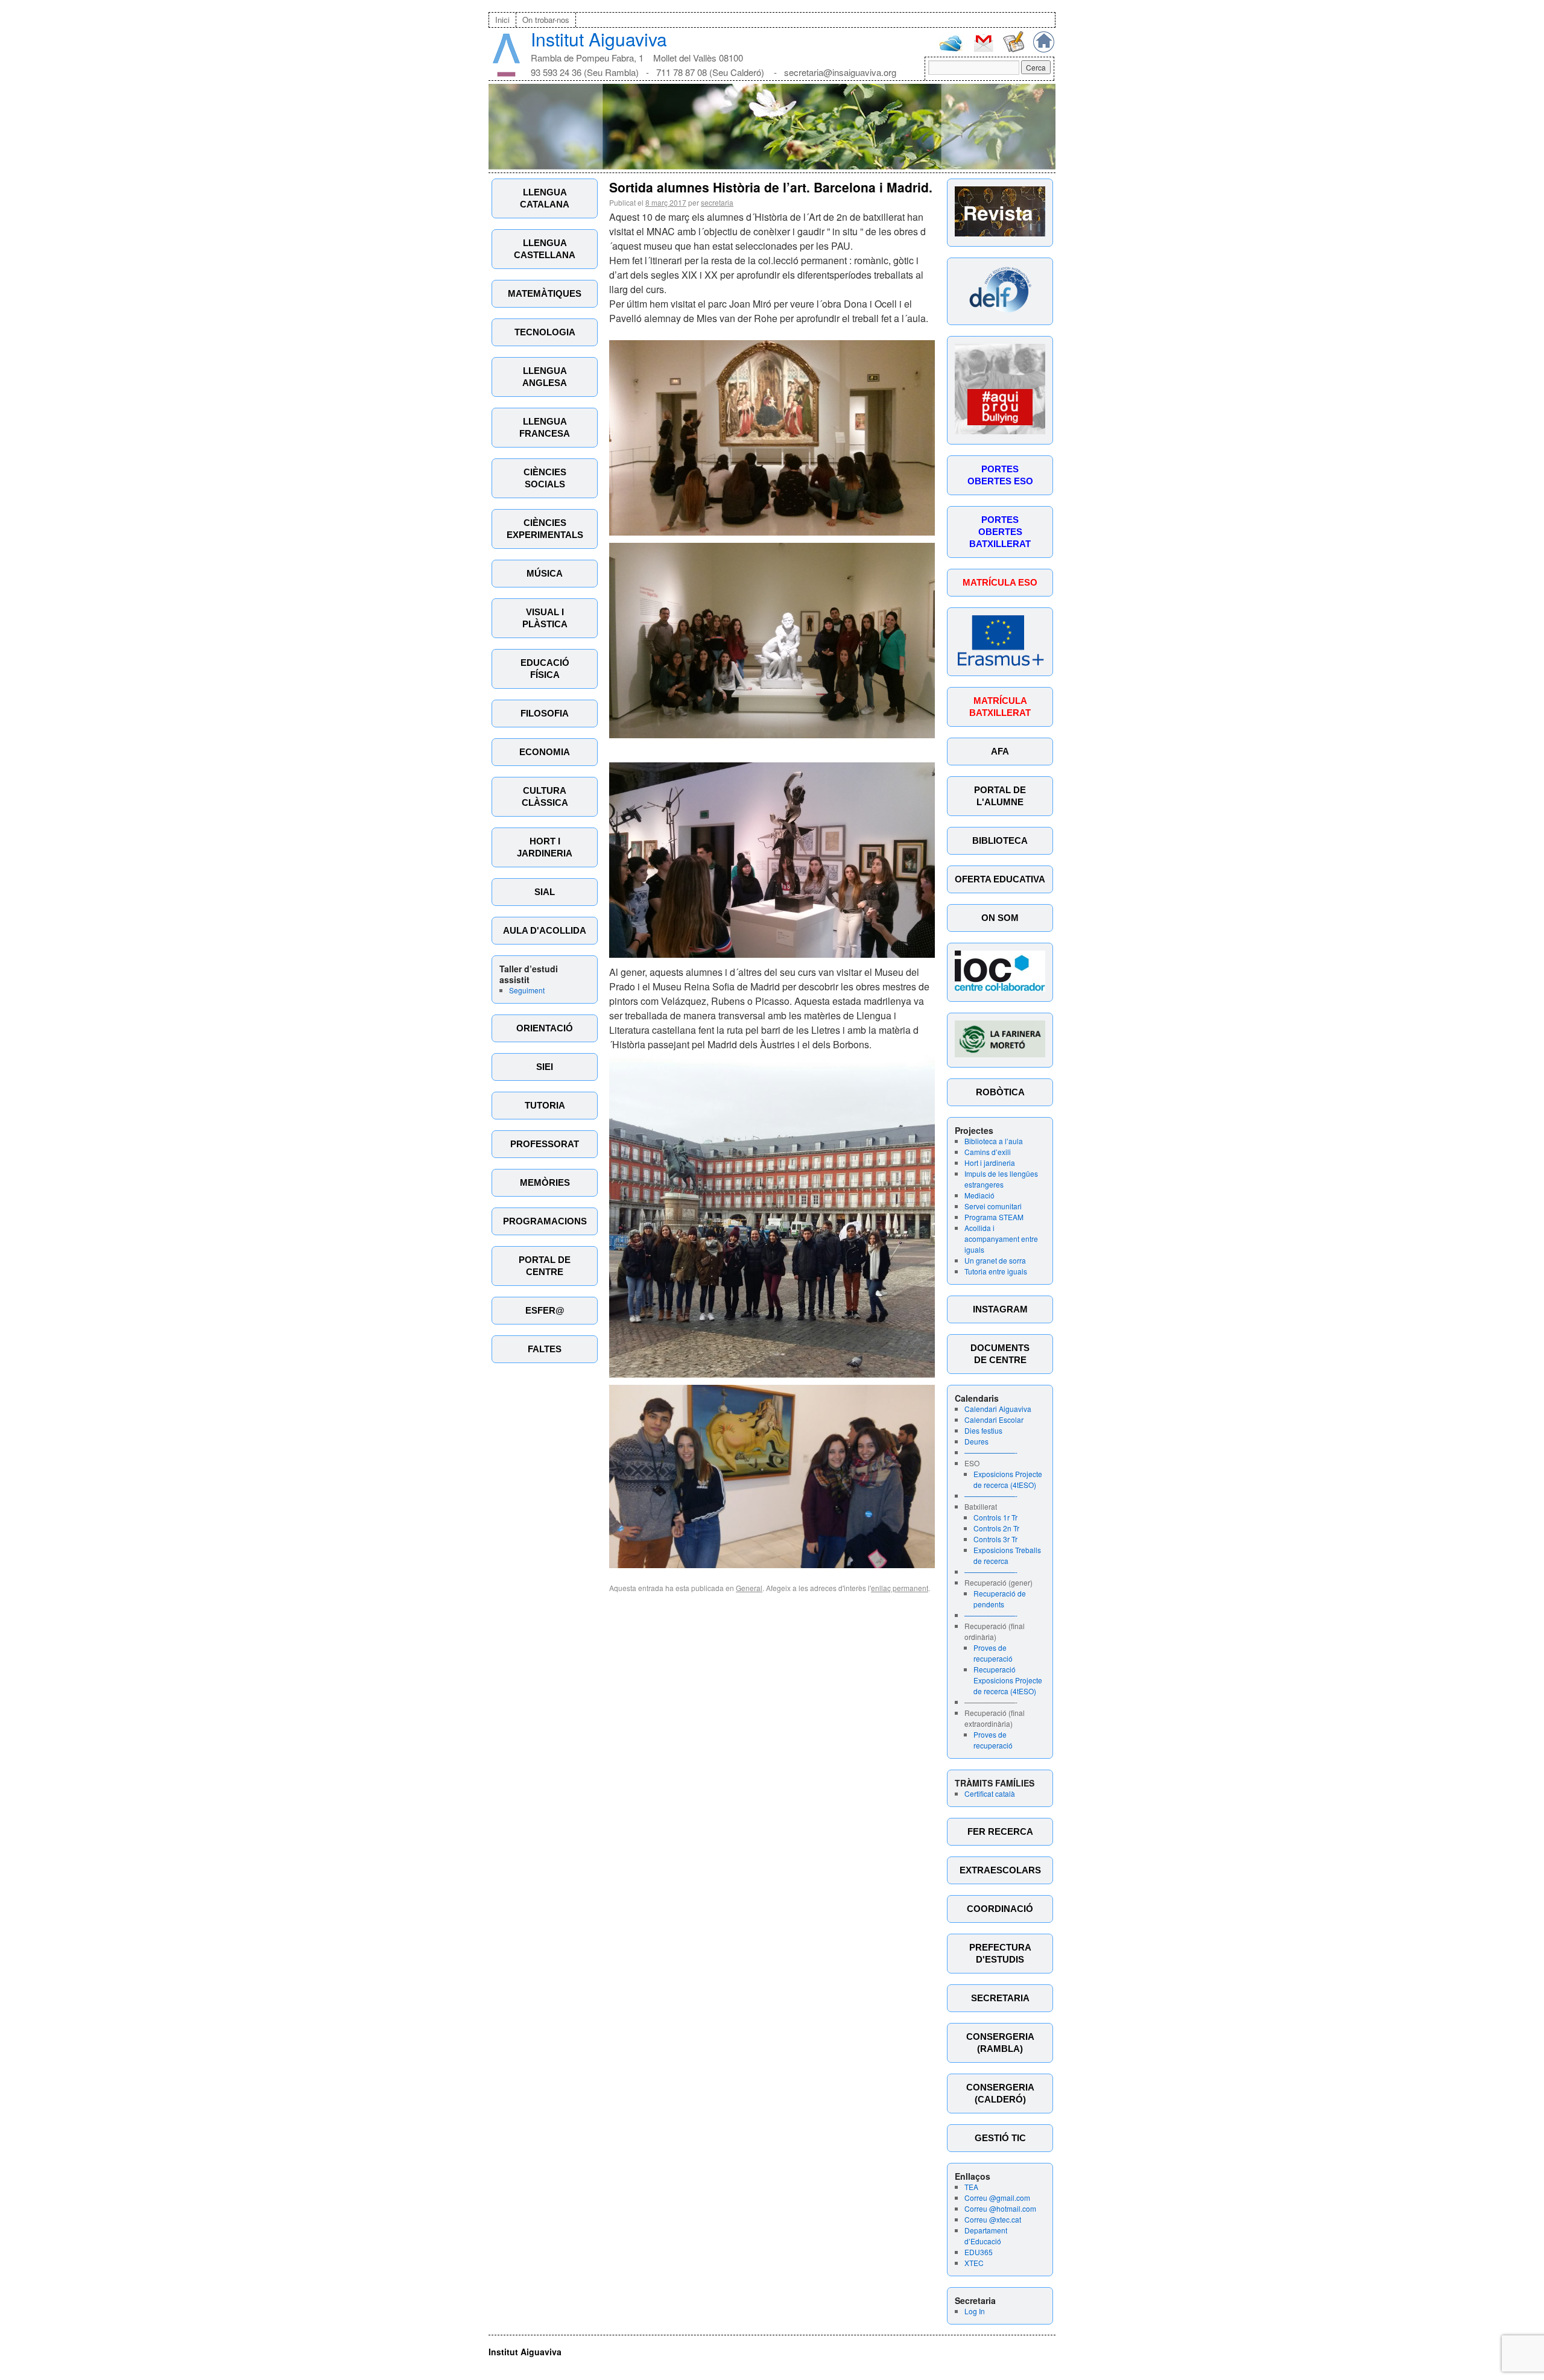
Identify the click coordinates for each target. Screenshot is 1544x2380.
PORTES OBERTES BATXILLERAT (1000, 532)
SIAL (545, 892)
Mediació (979, 1195)
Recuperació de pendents (1000, 1599)
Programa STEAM (994, 1217)
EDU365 (979, 2252)
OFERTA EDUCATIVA (1000, 879)
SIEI (545, 1067)
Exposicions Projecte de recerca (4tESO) (1008, 1479)
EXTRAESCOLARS (1000, 1870)
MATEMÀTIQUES (545, 293)
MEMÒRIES (545, 1182)
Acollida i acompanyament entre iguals (1001, 1239)
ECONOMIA (545, 752)
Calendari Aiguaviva (998, 1409)
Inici (502, 20)
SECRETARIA (1000, 1998)
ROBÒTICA (1000, 1092)
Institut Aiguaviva (599, 39)
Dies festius (983, 1430)
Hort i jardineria (990, 1163)
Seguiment (527, 990)
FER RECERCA (1000, 1831)
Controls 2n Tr (996, 1528)
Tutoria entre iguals (996, 1271)
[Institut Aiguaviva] (506, 74)
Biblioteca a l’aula (994, 1141)
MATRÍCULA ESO (1000, 582)
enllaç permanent (900, 1588)
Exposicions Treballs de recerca (1007, 1555)
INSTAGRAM (1000, 1309)
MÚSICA (545, 573)
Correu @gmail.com (997, 2198)
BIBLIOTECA (1000, 840)
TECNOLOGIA (545, 332)
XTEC (974, 2263)
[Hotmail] (951, 49)
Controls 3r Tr (995, 1539)
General (749, 1588)
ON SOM (1000, 918)
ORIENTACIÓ (545, 1028)
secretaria (717, 202)
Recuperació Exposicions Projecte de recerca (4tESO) (1008, 1680)
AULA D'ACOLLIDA (545, 930)
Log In (975, 2311)
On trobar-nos (546, 20)
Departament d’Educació (986, 2236)
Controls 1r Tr (995, 1517)
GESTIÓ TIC (1000, 2138)
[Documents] (1014, 49)
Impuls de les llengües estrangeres (1001, 1179)
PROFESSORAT (545, 1144)
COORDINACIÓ (1000, 1909)
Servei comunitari (993, 1206)
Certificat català (990, 1793)
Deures (976, 1441)
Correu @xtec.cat (993, 2219)
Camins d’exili (988, 1152)
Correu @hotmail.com (1000, 2208)
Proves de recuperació (993, 1653)
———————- (991, 1452)
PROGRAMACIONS (545, 1221)
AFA (1000, 751)
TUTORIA (545, 1105)
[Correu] (983, 50)
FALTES (545, 1349)
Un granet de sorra (995, 1260)
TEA (971, 2187)
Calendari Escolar (994, 1419)
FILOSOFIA (545, 713)
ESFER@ (545, 1310)
